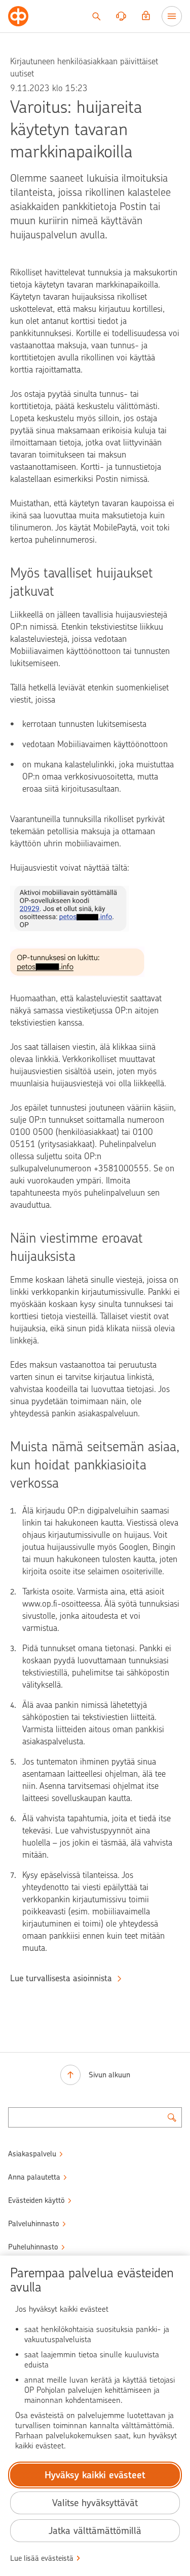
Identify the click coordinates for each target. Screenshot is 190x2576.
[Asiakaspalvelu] (121, 16)
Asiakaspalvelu (32, 2154)
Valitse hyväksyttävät (95, 2503)
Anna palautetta (34, 2177)
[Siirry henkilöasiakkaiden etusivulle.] (18, 16)
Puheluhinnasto (33, 2247)
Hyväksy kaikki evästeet (95, 2475)
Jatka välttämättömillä (95, 2531)
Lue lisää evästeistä (42, 2558)
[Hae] (96, 16)
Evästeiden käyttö (36, 2200)
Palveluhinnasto (34, 2224)
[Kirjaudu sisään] (146, 16)
